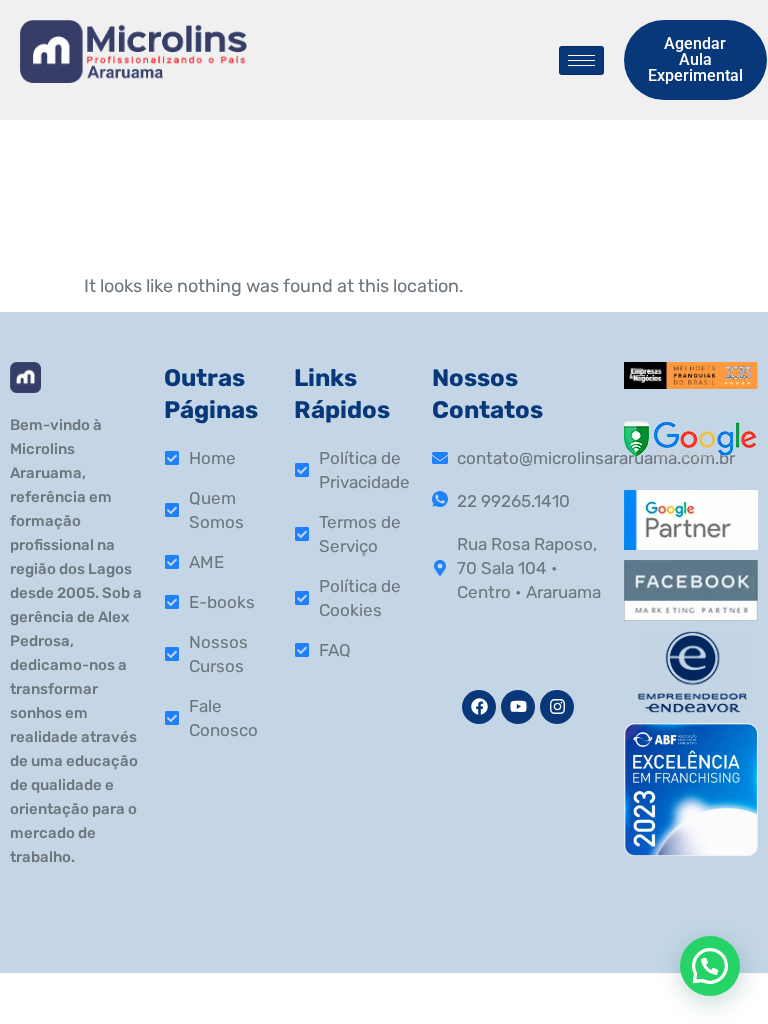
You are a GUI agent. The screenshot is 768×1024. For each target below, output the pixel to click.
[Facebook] (479, 707)
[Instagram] (557, 707)
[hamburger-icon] (581, 60)
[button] (710, 966)
